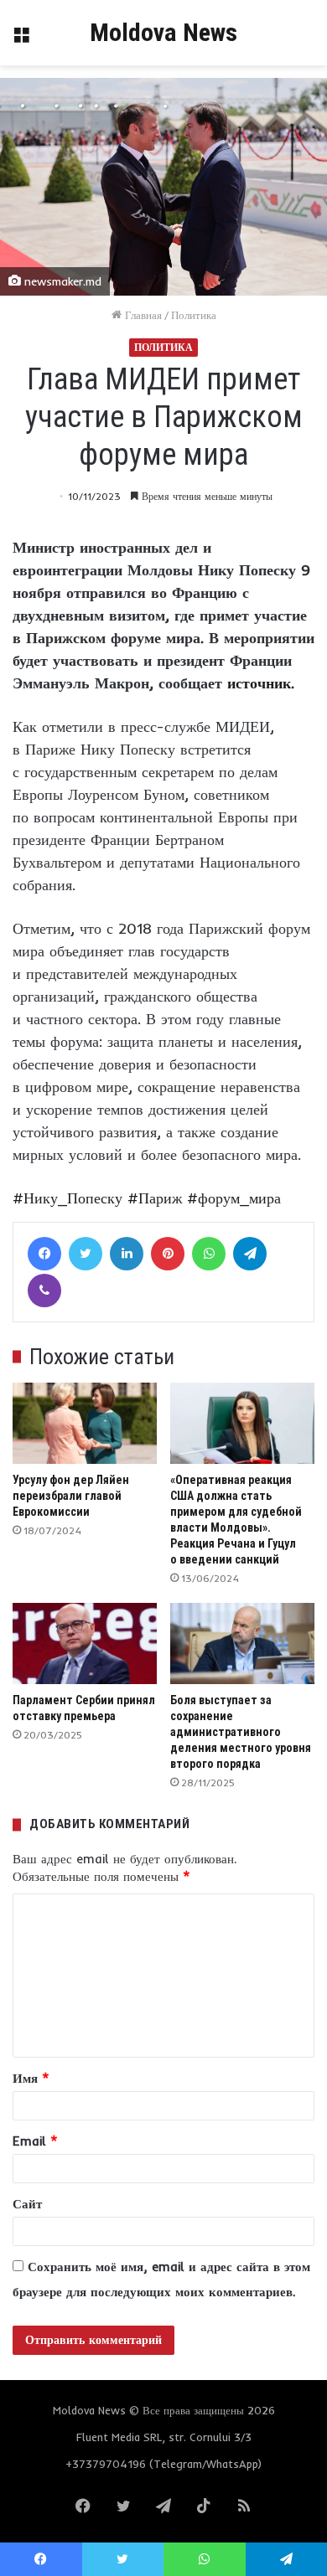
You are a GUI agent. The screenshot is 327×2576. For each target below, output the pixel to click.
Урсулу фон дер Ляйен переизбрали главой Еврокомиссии (71, 1496)
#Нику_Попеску (67, 1198)
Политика (194, 315)
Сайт (27, 2204)
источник (259, 683)
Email (35, 2141)
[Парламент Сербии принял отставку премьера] (85, 1643)
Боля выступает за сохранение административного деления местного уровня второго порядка (241, 1732)
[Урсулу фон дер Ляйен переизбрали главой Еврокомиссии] (85, 1423)
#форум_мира (234, 1198)
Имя (31, 2078)
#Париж (155, 1198)
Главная (142, 315)
